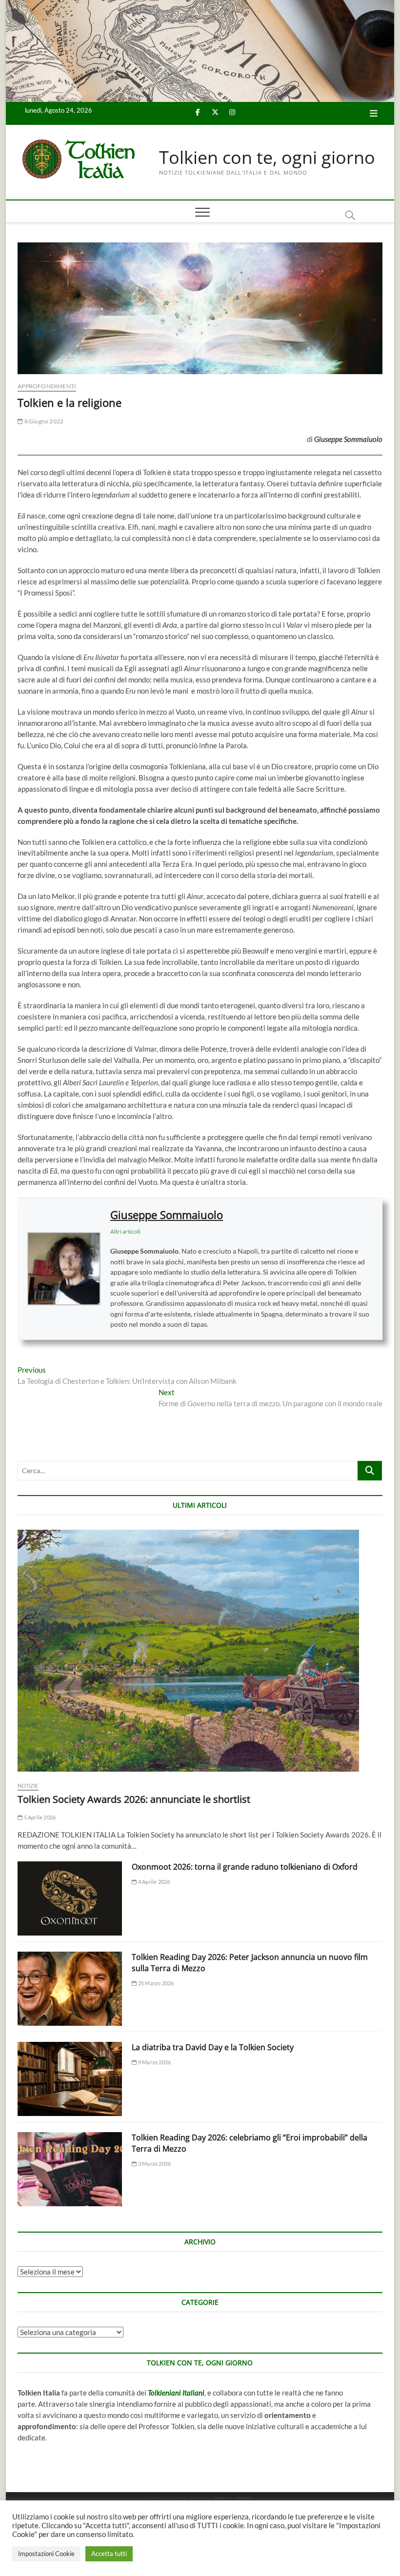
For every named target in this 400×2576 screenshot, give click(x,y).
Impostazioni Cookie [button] (46, 2554)
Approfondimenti (47, 386)
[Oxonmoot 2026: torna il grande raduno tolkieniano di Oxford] (70, 1898)
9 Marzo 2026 (154, 2062)
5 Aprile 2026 (39, 1817)
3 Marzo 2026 (154, 2164)
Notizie (28, 1786)
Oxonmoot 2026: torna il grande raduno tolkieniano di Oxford (245, 1867)
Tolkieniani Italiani (176, 2393)
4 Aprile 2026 (153, 1882)
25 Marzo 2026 (155, 1983)
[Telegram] (244, 2498)
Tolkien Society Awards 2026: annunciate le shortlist (134, 1799)
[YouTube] (222, 2498)
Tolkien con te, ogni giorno (267, 158)
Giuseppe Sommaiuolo (167, 1215)
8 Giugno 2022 (43, 421)
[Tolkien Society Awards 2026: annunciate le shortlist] (200, 1651)
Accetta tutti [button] (109, 2554)
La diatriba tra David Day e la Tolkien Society (213, 2047)
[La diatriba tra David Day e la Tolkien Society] (70, 2079)
